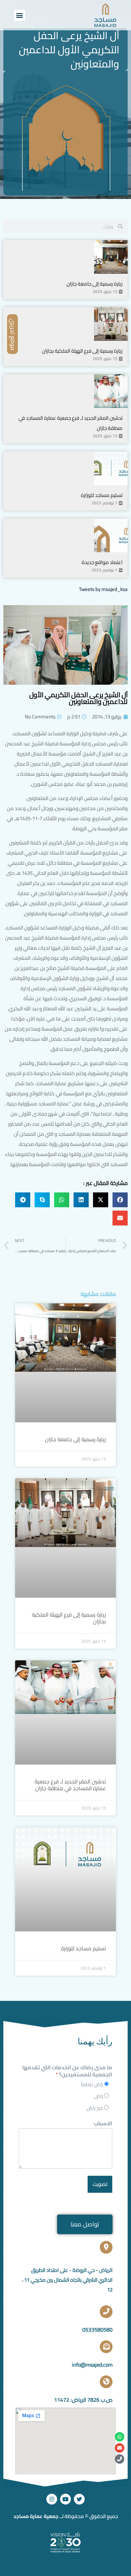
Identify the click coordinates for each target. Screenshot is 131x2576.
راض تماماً (92, 2084)
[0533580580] (106, 2312)
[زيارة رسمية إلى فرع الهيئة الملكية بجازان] (111, 324)
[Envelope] (120, 2448)
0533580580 (97, 2330)
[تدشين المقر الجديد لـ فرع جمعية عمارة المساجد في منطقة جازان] (111, 391)
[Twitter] (79, 2499)
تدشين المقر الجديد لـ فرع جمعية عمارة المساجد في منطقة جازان (70, 1785)
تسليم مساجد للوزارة (102, 495)
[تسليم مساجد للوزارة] (111, 468)
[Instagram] (52, 2499)
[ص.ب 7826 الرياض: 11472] (106, 2382)
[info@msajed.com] (106, 2347)
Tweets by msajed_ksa (103, 589)
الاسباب (103, 2123)
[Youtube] (65, 2499)
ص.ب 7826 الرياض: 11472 (83, 2400)
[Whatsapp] (120, 2437)
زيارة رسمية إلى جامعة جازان (95, 284)
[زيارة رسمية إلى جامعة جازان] (111, 257)
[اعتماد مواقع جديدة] (111, 535)
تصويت (100, 2184)
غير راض (95, 2108)
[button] (20, 15)
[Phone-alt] (120, 2459)
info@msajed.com (92, 2365)
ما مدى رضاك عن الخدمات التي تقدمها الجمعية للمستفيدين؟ (67, 2071)
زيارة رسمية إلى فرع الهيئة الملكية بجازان (82, 351)
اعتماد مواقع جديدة (102, 562)
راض (99, 2096)
